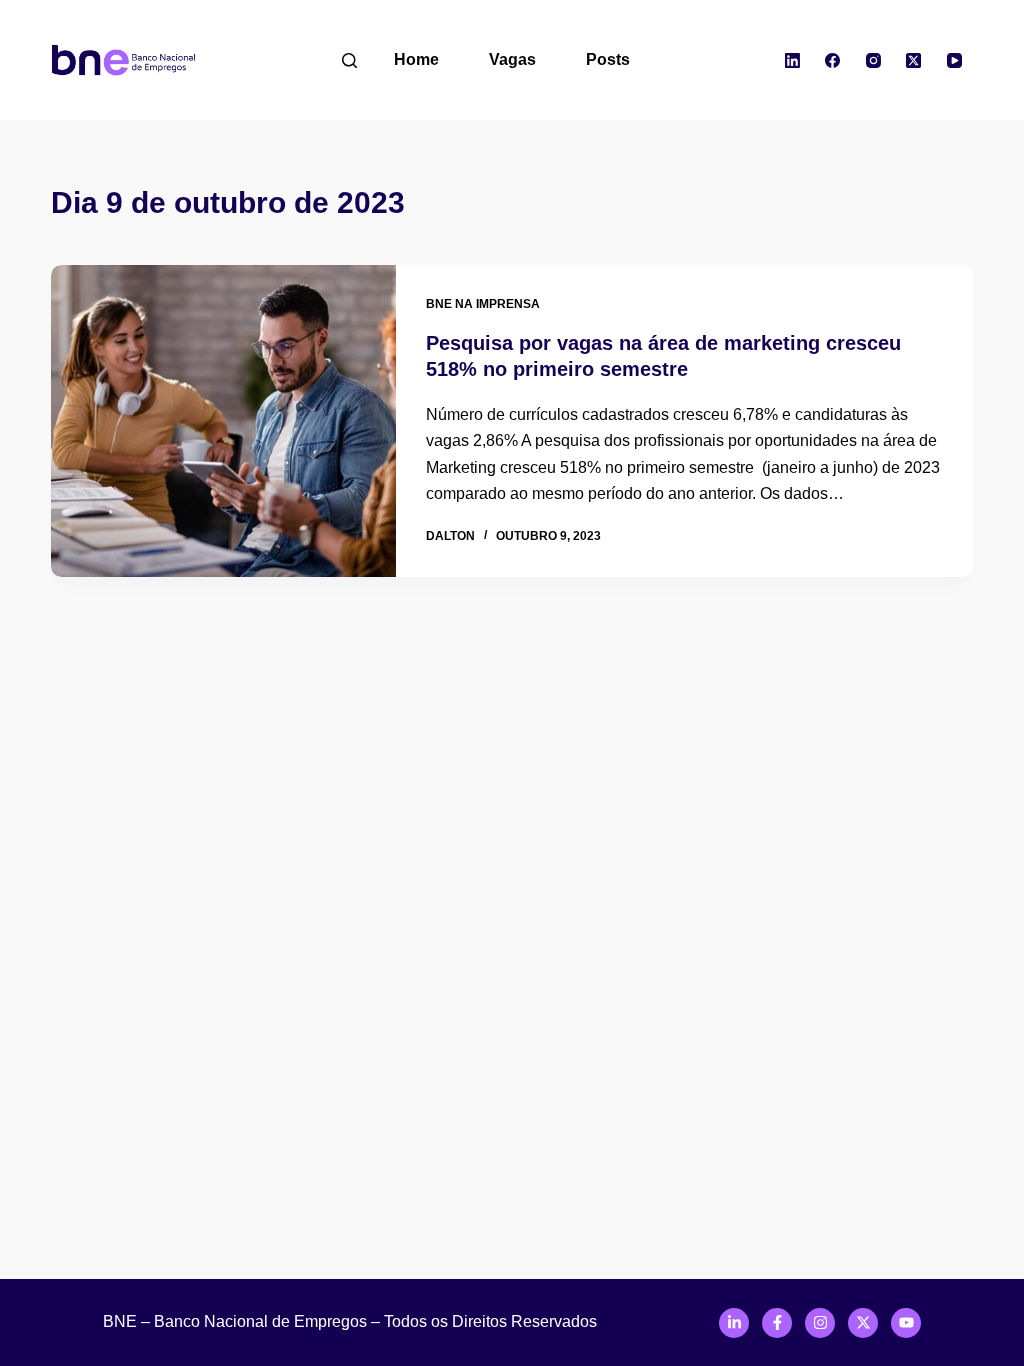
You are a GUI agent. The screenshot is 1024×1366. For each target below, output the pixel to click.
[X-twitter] (863, 1323)
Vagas (512, 59)
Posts (608, 59)
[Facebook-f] (777, 1323)
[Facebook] (833, 60)
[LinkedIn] (792, 60)
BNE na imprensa (483, 304)
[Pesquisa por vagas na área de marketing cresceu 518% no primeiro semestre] (223, 421)
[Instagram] (873, 60)
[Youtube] (906, 1323)
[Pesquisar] (349, 60)
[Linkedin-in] (734, 1323)
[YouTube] (954, 60)
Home (416, 59)
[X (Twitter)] (914, 60)
